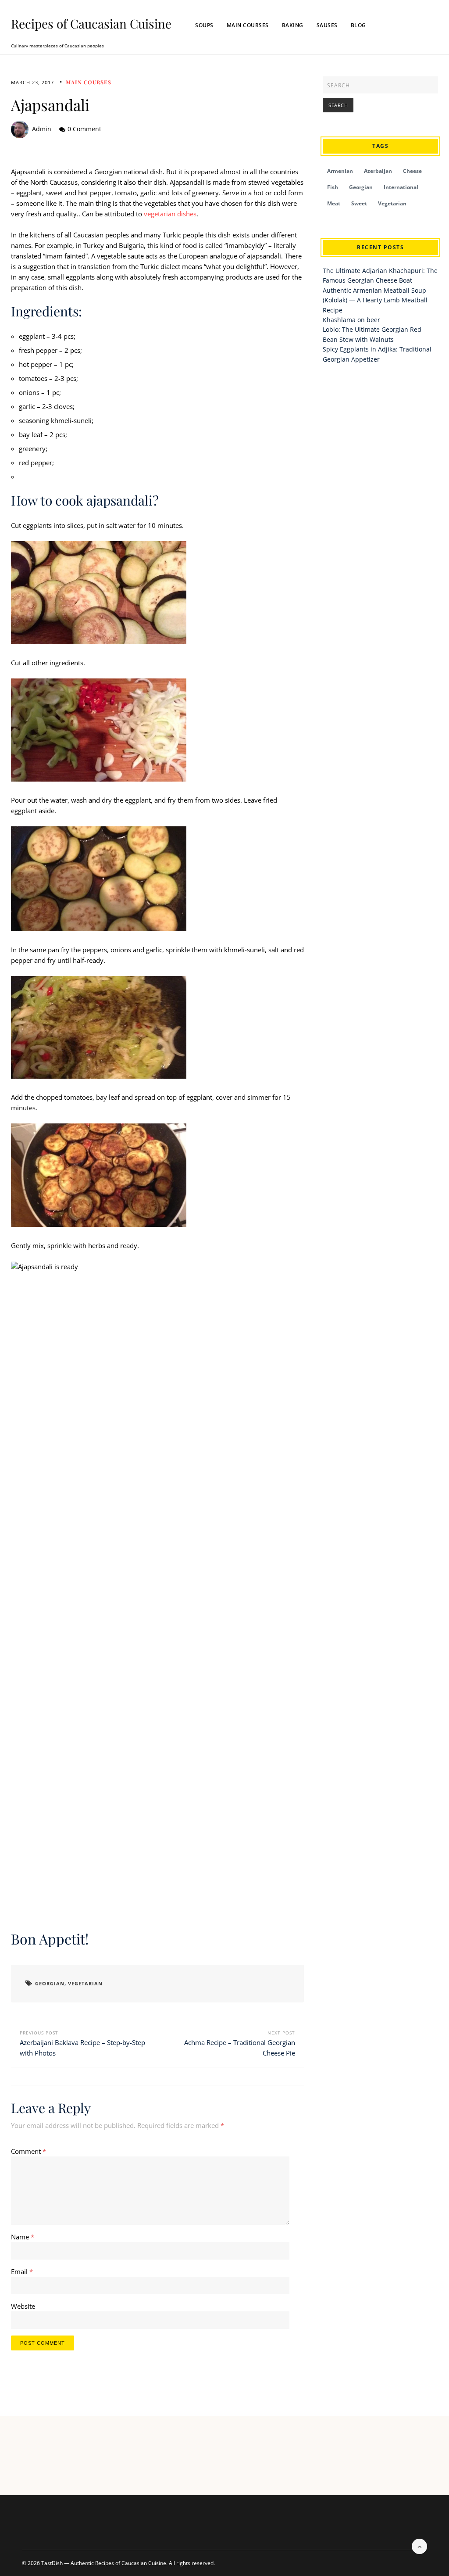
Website (23, 2306)
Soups (204, 25)
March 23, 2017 (32, 82)
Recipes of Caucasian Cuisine (91, 24)
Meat (334, 203)
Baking (293, 25)
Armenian (340, 171)
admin (42, 129)
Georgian (50, 1983)
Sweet (359, 203)
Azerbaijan (378, 171)
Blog (358, 25)
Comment (29, 2151)
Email (22, 2271)
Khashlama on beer (351, 320)
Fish (333, 187)
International (401, 187)
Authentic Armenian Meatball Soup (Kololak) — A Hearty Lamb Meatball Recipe (375, 300)
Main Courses (248, 25)
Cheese (412, 171)
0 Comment (84, 129)
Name (23, 2237)
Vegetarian (85, 1983)
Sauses (327, 25)
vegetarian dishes (169, 214)
